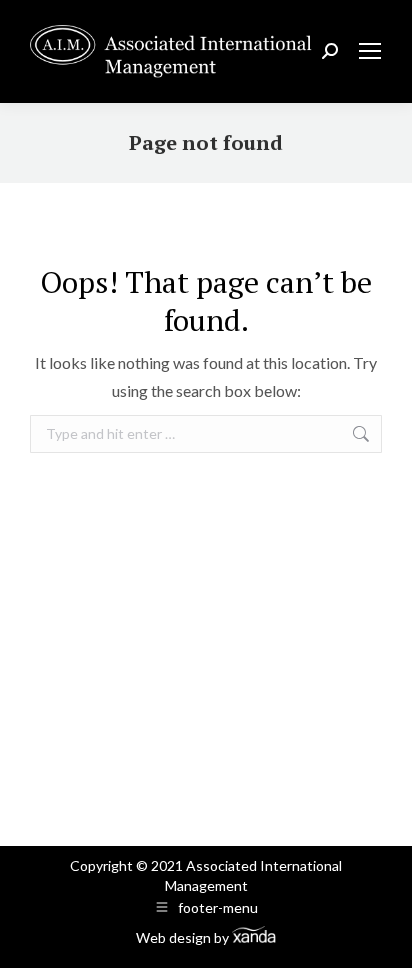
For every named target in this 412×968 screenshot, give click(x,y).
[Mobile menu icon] (370, 51)
